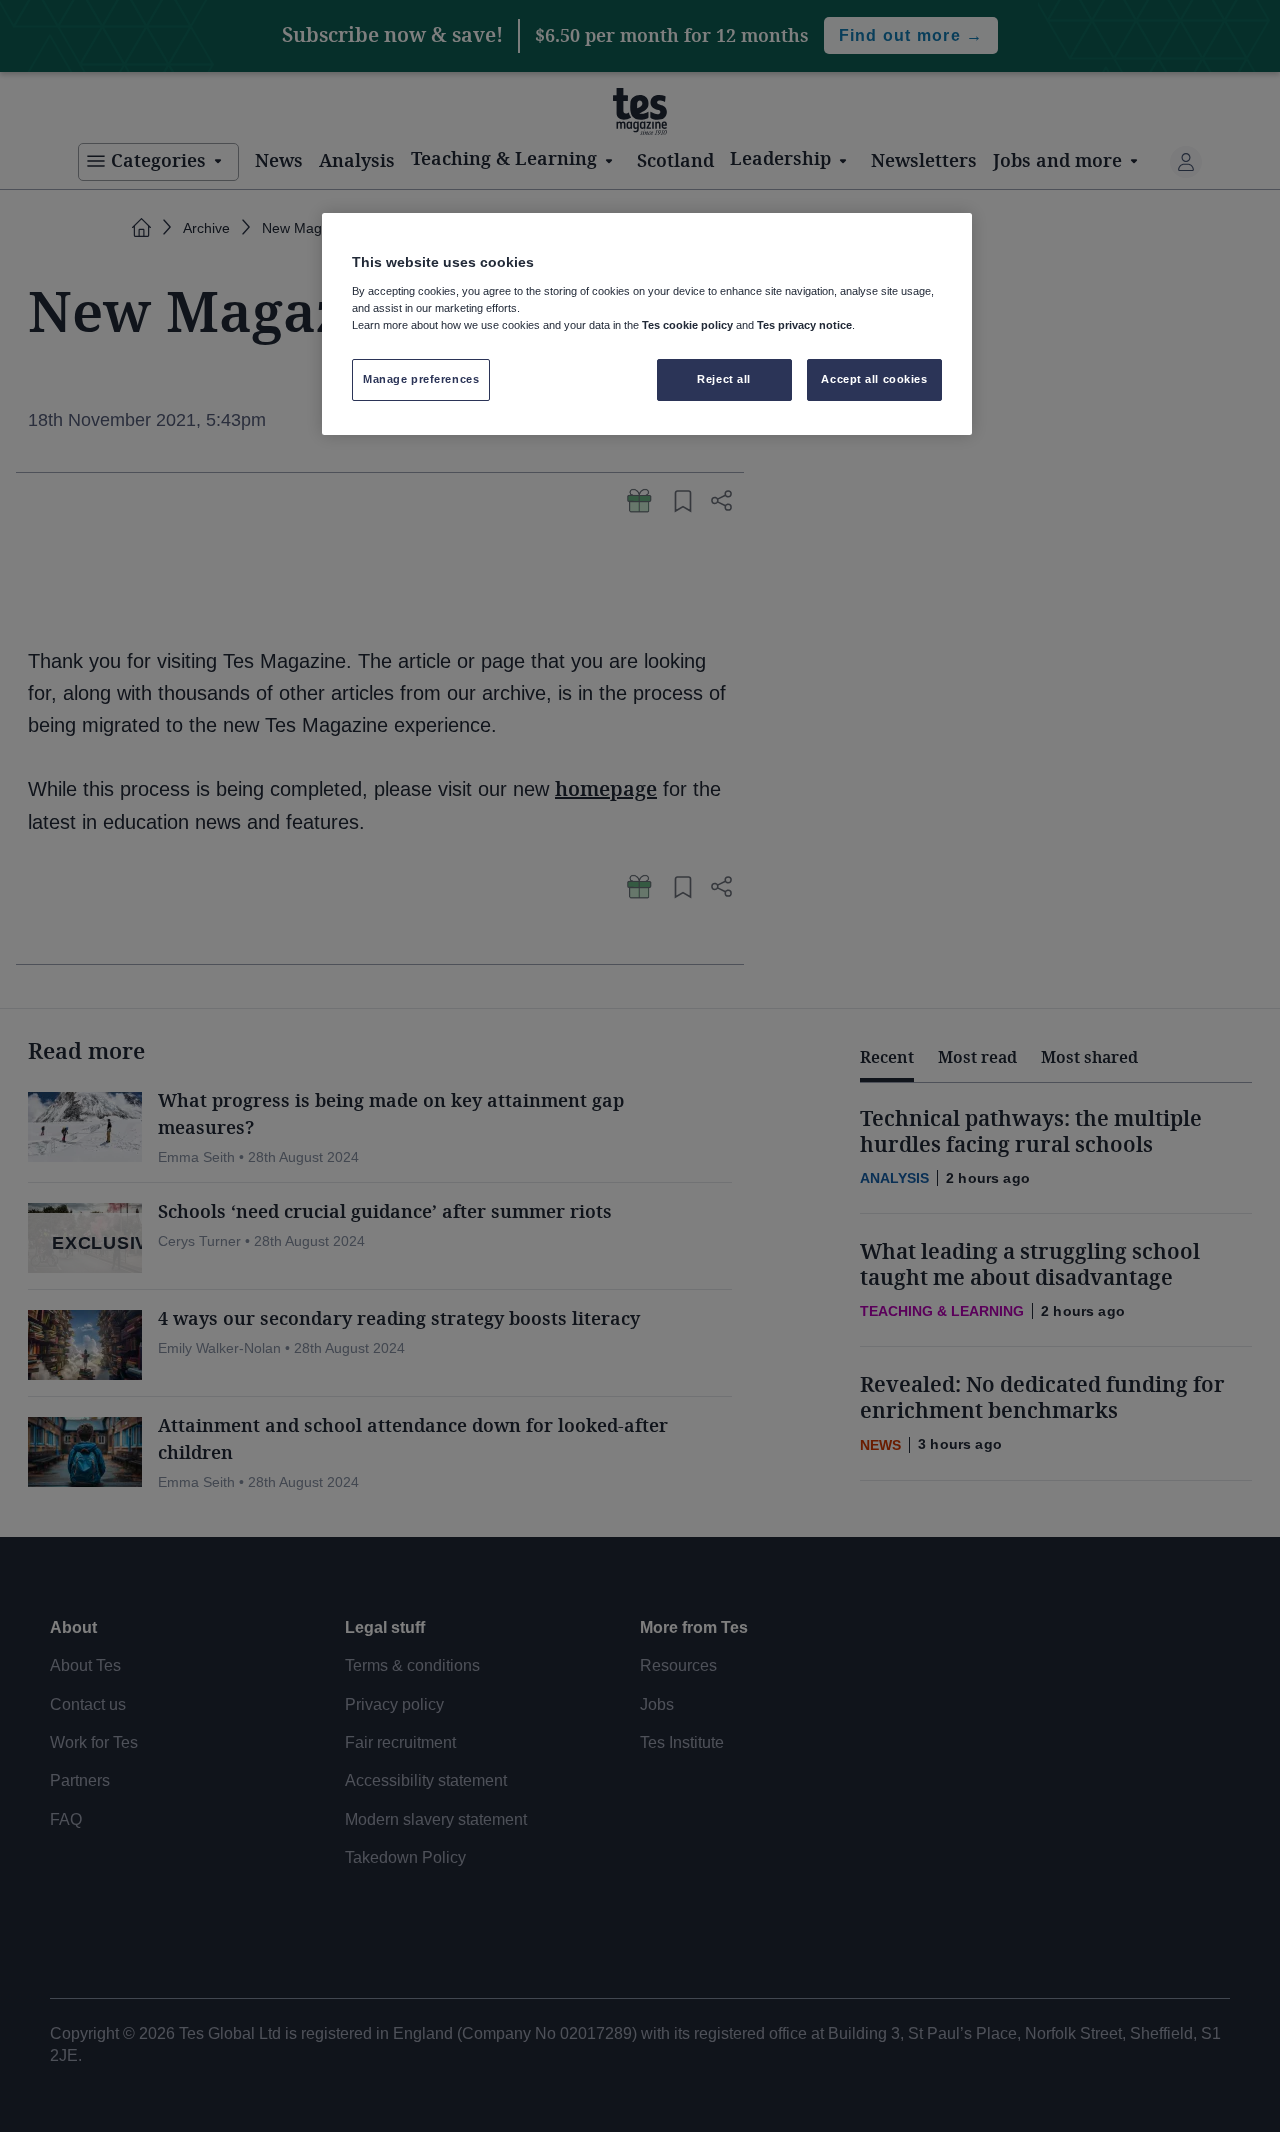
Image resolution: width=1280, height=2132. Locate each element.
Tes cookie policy (687, 325)
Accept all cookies (874, 379)
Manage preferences (421, 379)
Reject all (724, 379)
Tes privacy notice (804, 325)
